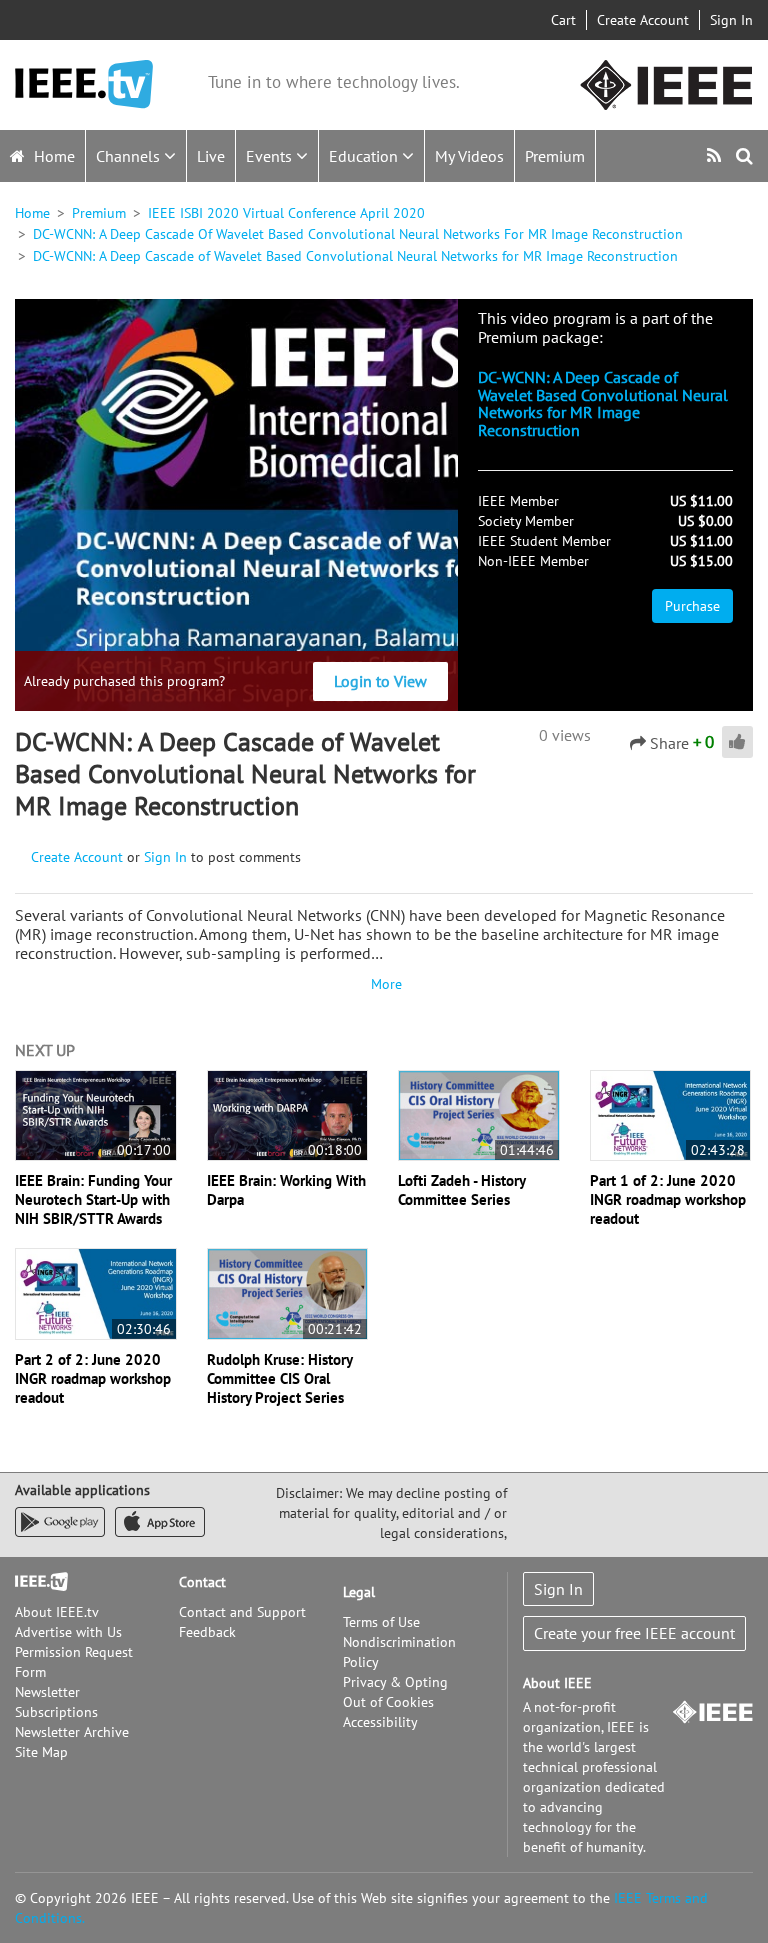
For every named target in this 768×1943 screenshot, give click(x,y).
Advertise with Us (68, 1632)
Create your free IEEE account (634, 1633)
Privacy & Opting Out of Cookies (395, 1692)
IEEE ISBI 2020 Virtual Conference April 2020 (286, 213)
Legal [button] (359, 1592)
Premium (555, 156)
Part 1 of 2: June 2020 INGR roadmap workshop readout (668, 1199)
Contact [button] (202, 1582)
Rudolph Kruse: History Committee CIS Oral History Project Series (279, 1378)
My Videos (469, 156)
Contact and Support (242, 1612)
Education (365, 156)
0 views (565, 735)
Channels (130, 156)
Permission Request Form (74, 1662)
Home (52, 156)
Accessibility (380, 1722)
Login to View (380, 681)
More (384, 984)
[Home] (84, 84)
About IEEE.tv (57, 1612)
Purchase (692, 606)
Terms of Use (381, 1622)
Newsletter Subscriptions (56, 1702)
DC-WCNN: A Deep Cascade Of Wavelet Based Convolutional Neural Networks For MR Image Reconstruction (358, 234)
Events (271, 156)
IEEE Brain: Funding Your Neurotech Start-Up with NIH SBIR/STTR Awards (93, 1199)
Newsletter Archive (72, 1732)
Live (211, 156)
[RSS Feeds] (716, 155)
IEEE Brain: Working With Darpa (286, 1190)
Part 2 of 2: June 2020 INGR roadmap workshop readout (93, 1378)
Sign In (731, 20)
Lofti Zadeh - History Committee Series (461, 1190)
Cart (563, 20)
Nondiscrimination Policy (399, 1652)
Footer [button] (35, 1582)
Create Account (643, 20)
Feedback (207, 1632)
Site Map (41, 1752)
